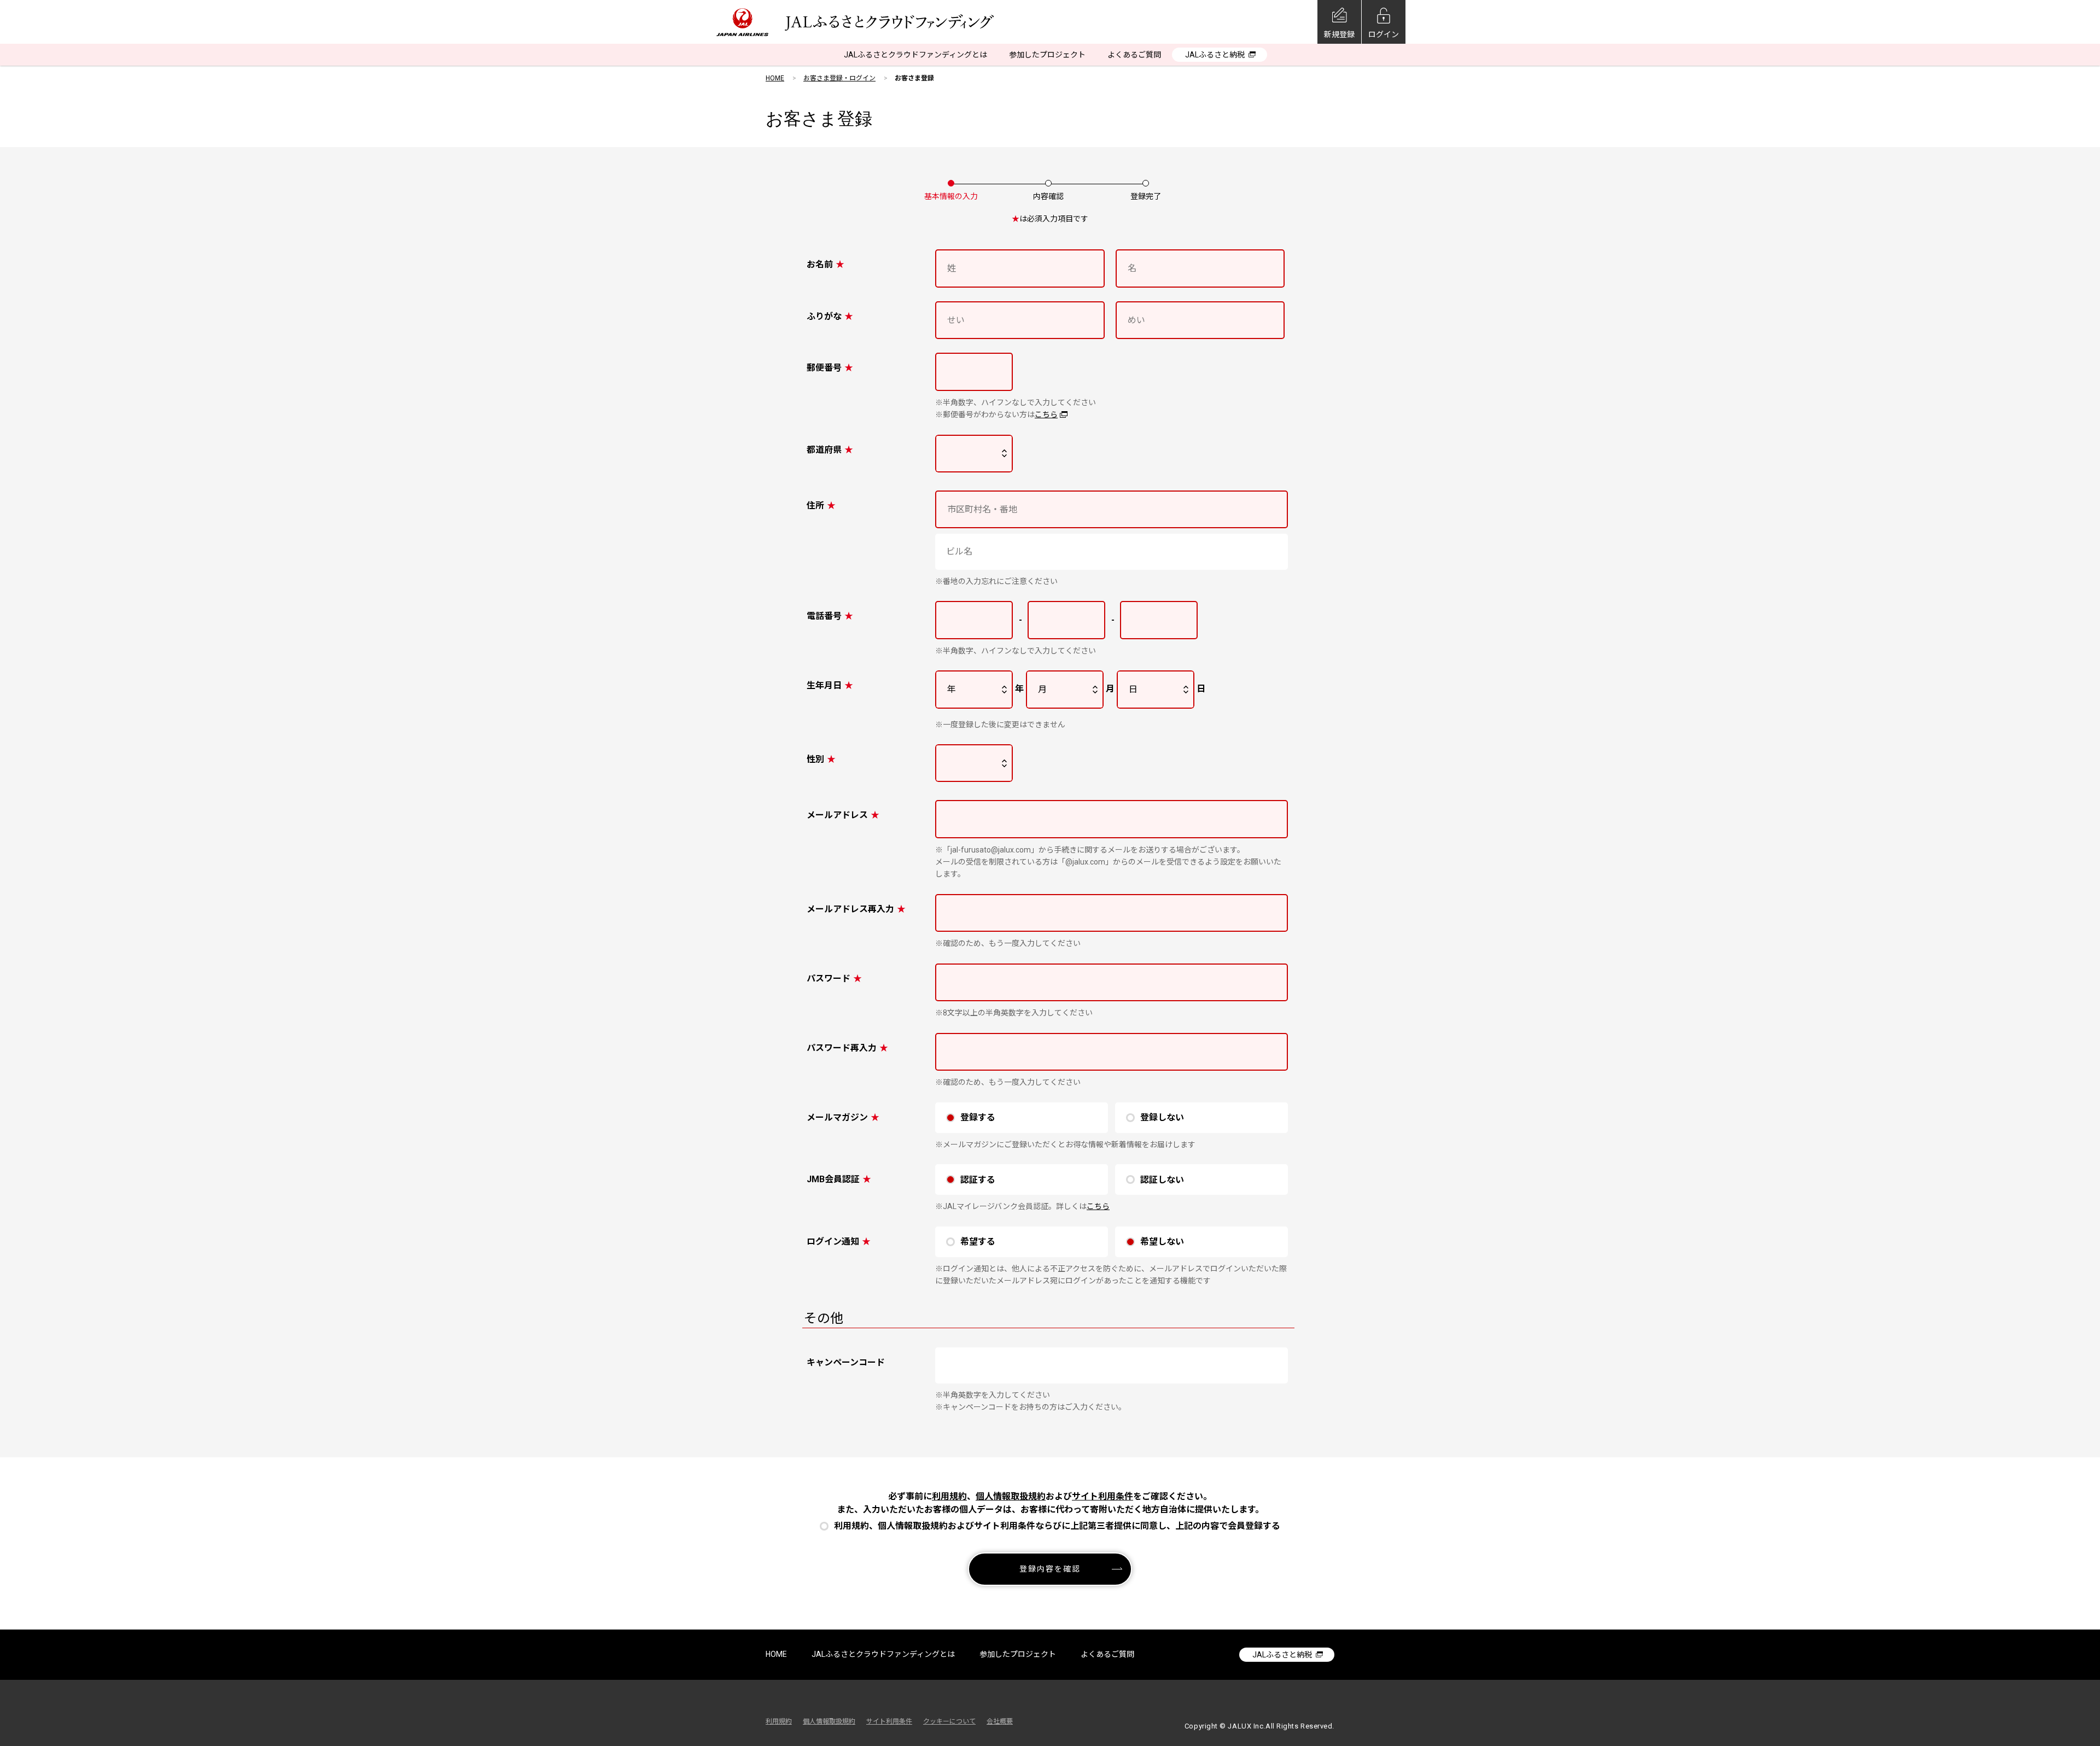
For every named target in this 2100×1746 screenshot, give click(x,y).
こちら (1046, 414)
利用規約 (949, 1496)
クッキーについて (949, 1721)
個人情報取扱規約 (1011, 1496)
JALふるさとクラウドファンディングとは (915, 55)
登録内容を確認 (1050, 1569)
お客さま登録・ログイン (839, 78)
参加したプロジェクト (1047, 55)
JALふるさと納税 (1215, 55)
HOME (775, 78)
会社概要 (1000, 1721)
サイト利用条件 (1102, 1496)
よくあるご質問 (1134, 55)
